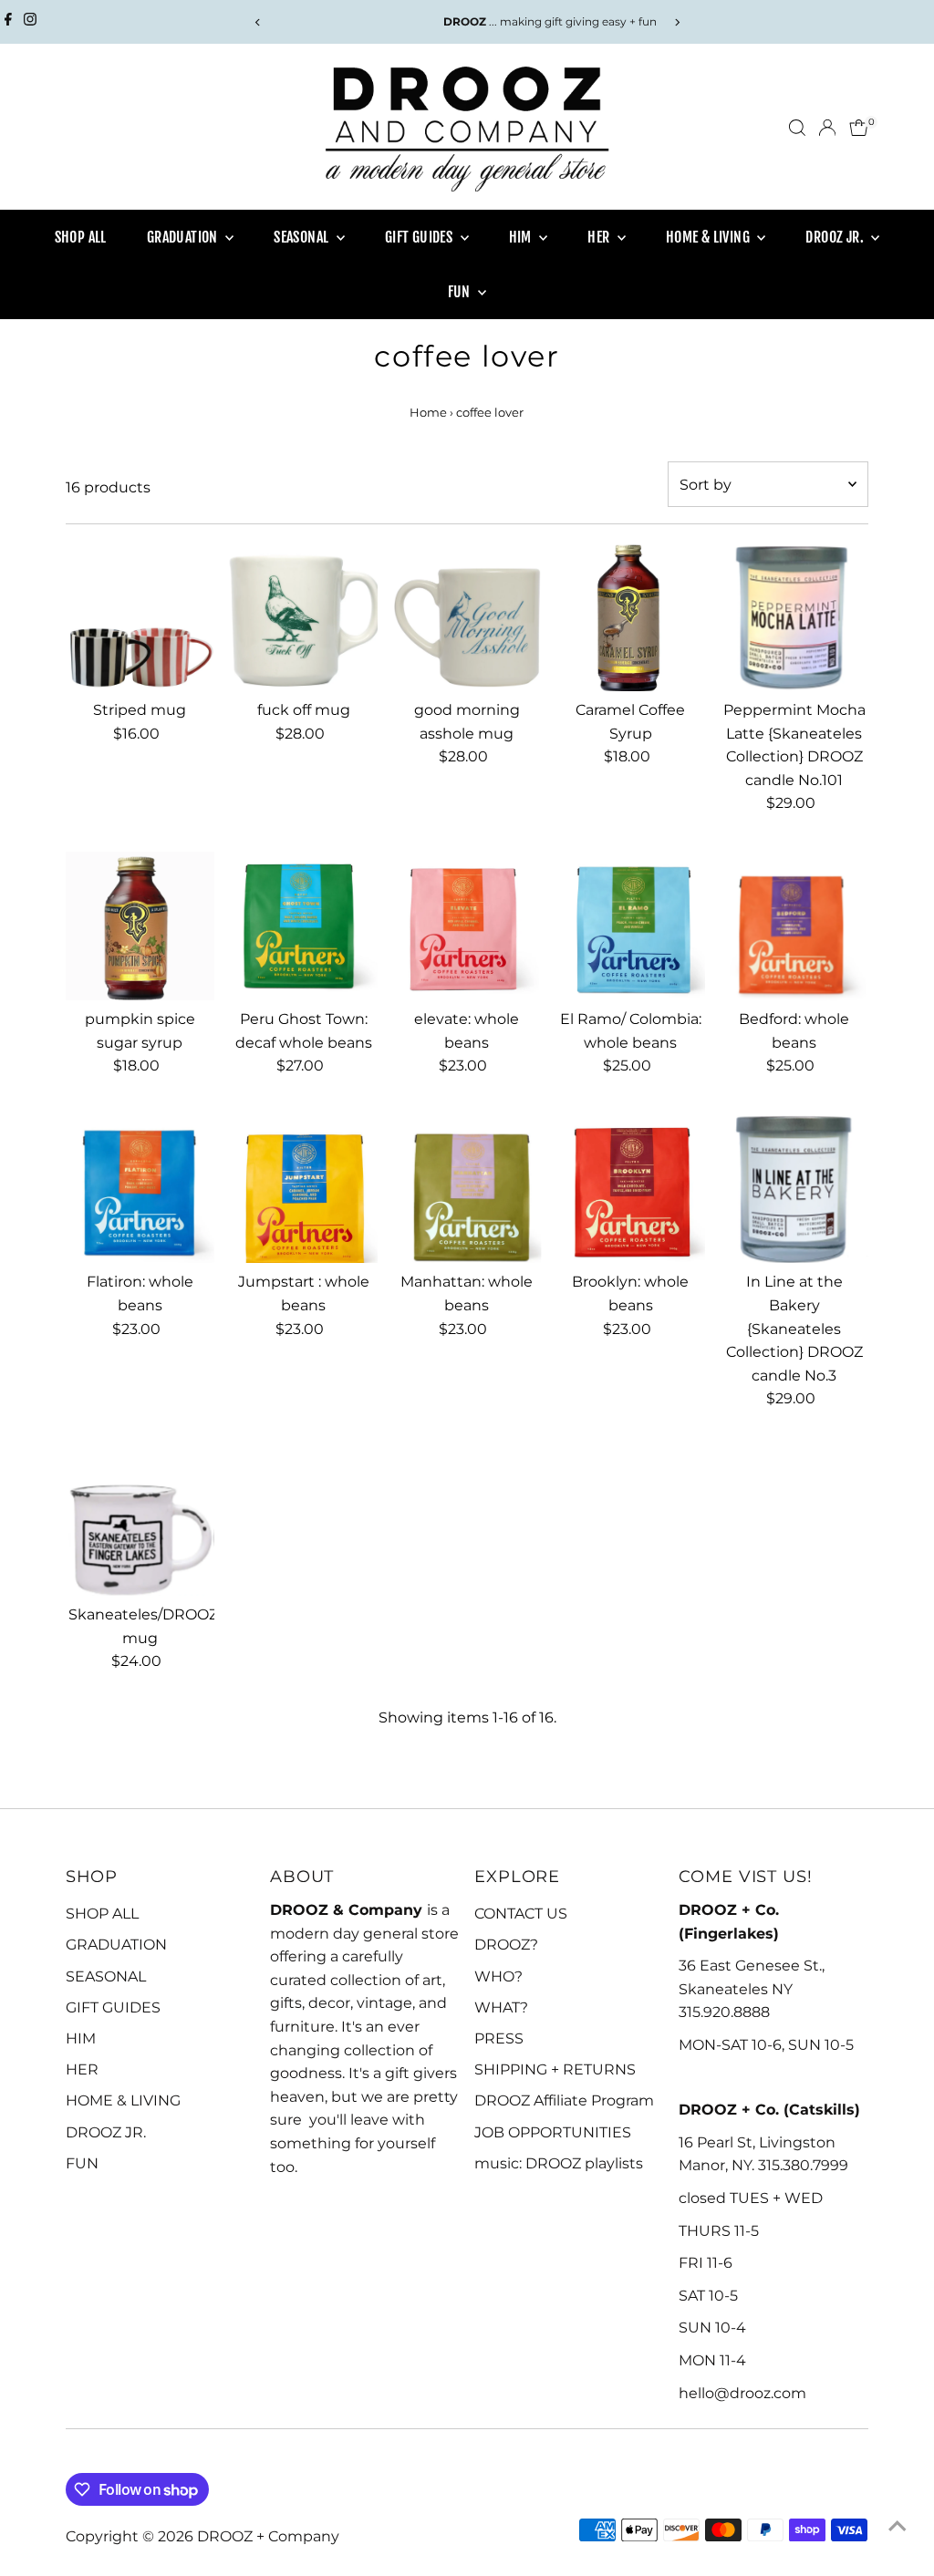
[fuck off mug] (303, 617)
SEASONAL (303, 237)
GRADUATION (184, 237)
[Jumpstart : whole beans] (303, 1189)
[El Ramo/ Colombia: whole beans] (631, 926)
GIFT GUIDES (420, 237)
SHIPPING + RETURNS (555, 2069)
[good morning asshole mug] (467, 617)
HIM (522, 237)
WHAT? (501, 2007)
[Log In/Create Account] (827, 128)
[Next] (676, 22)
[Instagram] (30, 22)
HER (600, 237)
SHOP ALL (81, 237)
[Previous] (258, 22)
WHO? (498, 1976)
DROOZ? (506, 1945)
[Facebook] (8, 22)
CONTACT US (521, 1914)
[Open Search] (797, 128)
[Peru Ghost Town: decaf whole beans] (303, 926)
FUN (461, 292)
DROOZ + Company (268, 2536)
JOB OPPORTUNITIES (553, 2132)
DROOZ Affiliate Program (564, 2100)
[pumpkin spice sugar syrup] (140, 926)
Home (428, 412)
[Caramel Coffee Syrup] (631, 617)
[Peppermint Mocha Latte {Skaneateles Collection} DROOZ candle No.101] (794, 617)
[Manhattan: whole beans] (467, 1189)
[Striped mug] (140, 617)
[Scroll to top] (898, 2526)
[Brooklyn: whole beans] (631, 1189)
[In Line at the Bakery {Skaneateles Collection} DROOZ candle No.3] (794, 1189)
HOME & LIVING (710, 237)
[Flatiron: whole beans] (140, 1189)
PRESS (499, 2038)
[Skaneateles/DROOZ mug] (140, 1521)
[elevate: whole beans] (467, 926)
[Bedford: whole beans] (794, 926)
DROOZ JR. (836, 237)
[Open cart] (859, 128)
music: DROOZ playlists (559, 2163)
